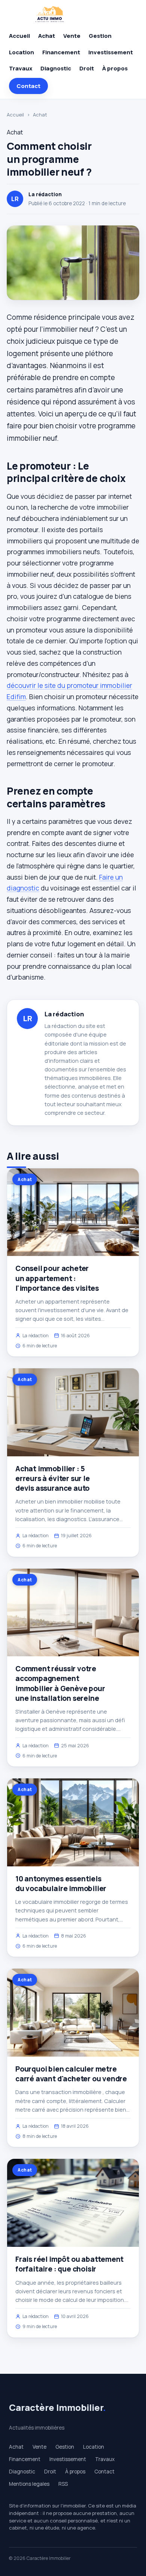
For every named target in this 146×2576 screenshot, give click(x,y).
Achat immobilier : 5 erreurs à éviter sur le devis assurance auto (53, 1478)
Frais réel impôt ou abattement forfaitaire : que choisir (69, 2264)
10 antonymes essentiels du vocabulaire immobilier (61, 1884)
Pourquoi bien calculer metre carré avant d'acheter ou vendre (71, 2074)
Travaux (21, 68)
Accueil (19, 36)
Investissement (111, 52)
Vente (72, 36)
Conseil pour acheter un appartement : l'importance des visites (57, 1278)
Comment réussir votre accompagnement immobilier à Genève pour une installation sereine (60, 1683)
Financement (61, 52)
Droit (87, 68)
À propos (115, 68)
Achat (47, 36)
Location (22, 52)
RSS (63, 2484)
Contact (28, 86)
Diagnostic (56, 68)
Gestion (100, 36)
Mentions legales (29, 2484)
